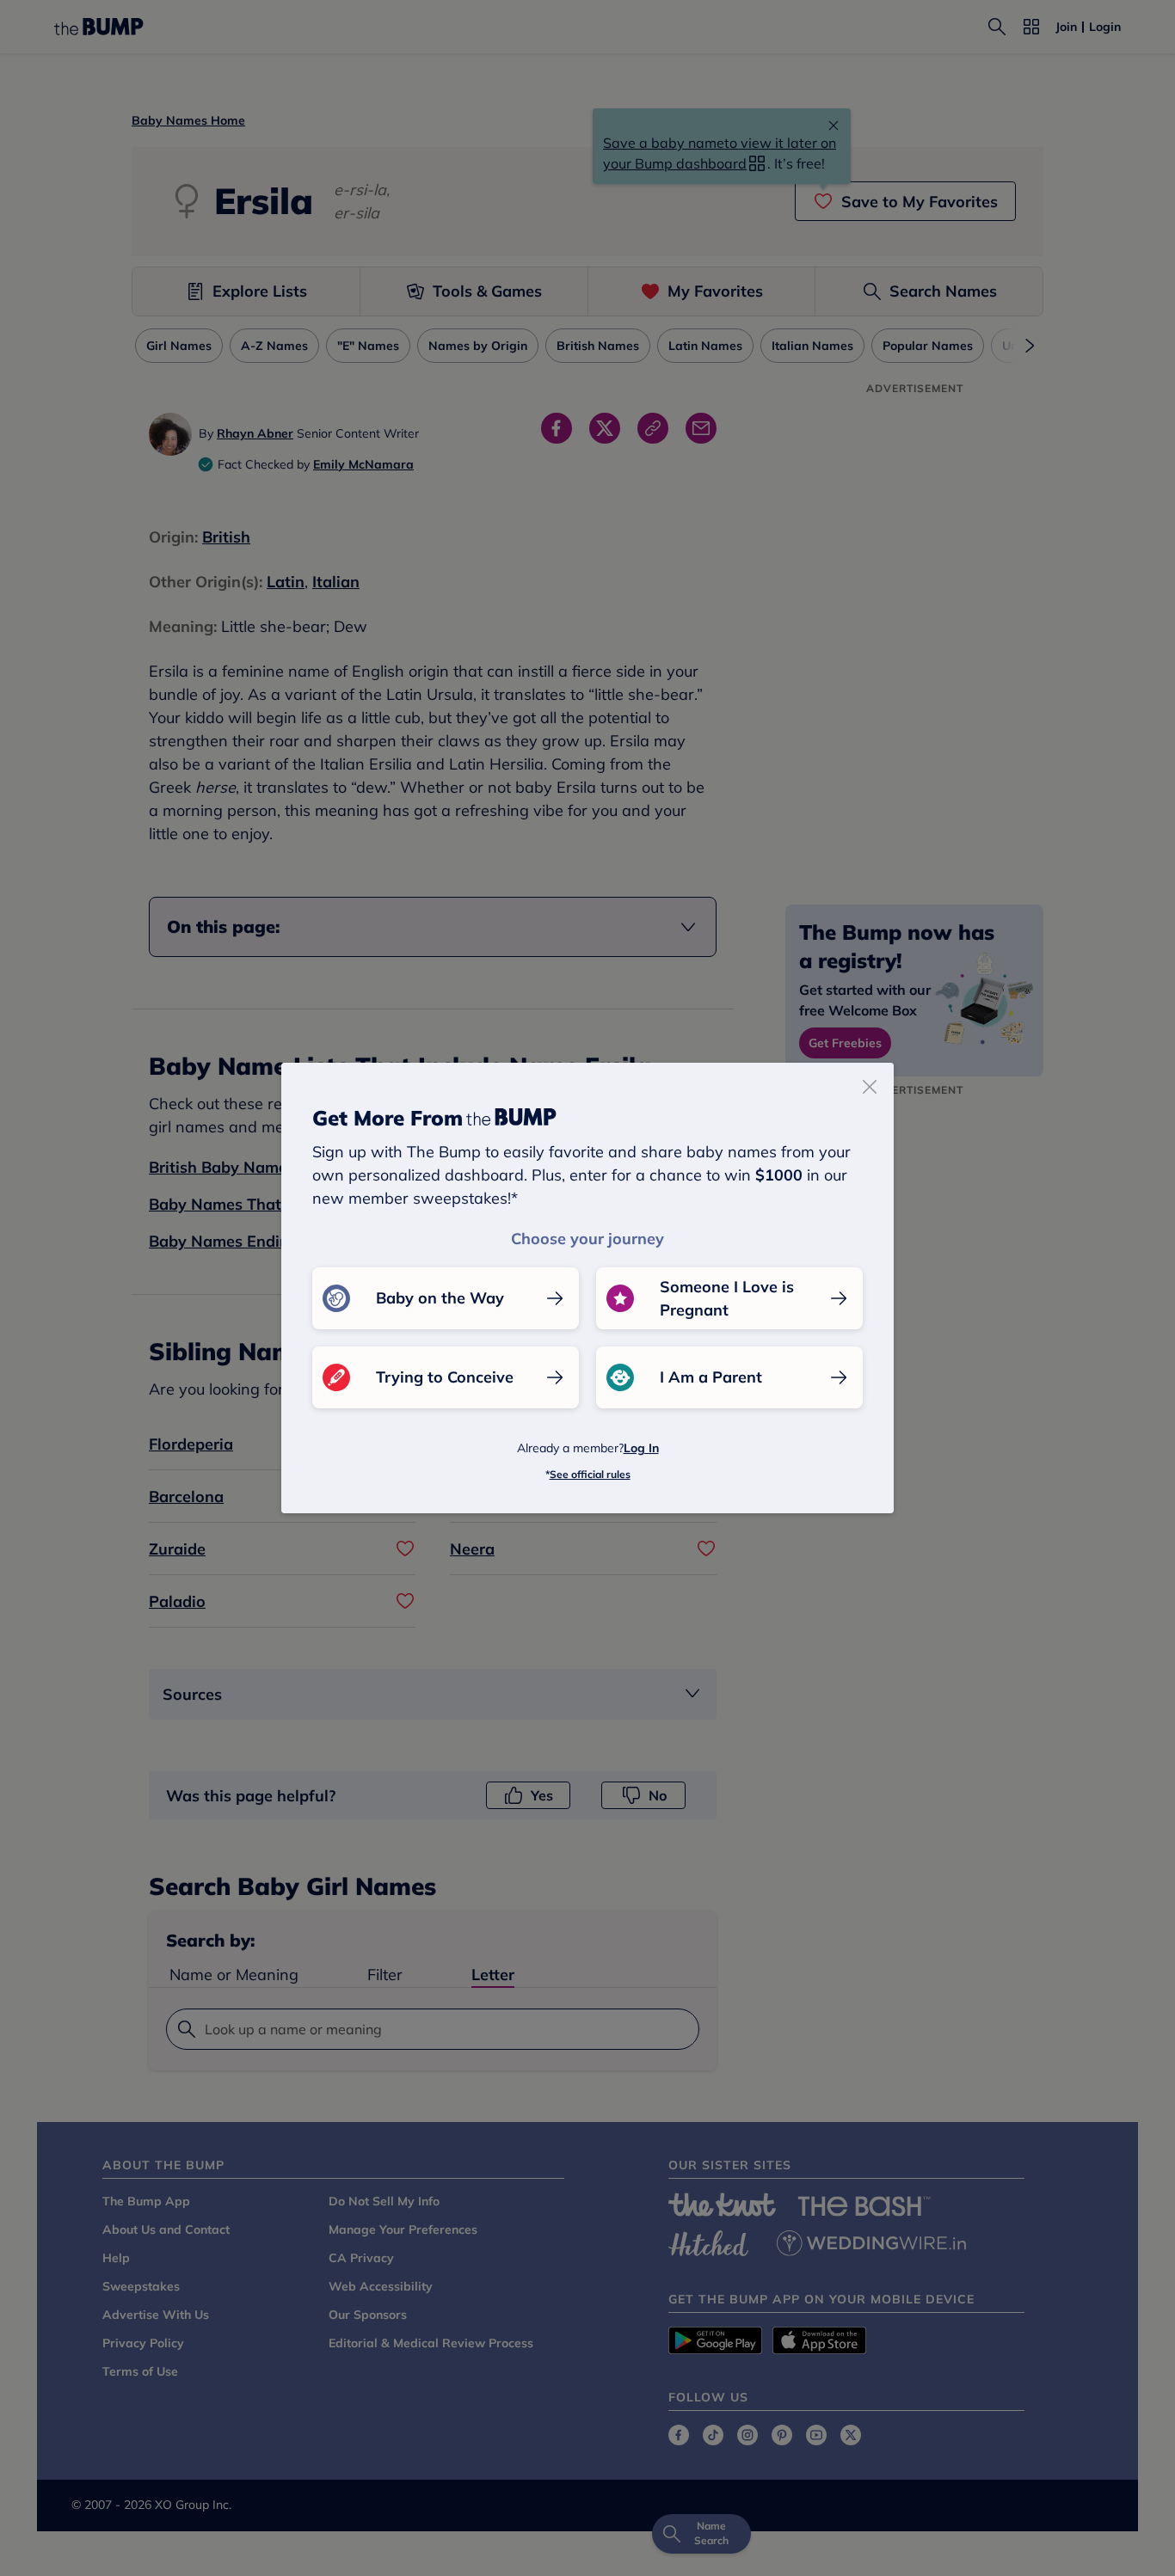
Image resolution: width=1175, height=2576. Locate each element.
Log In (641, 1448)
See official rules (590, 1474)
